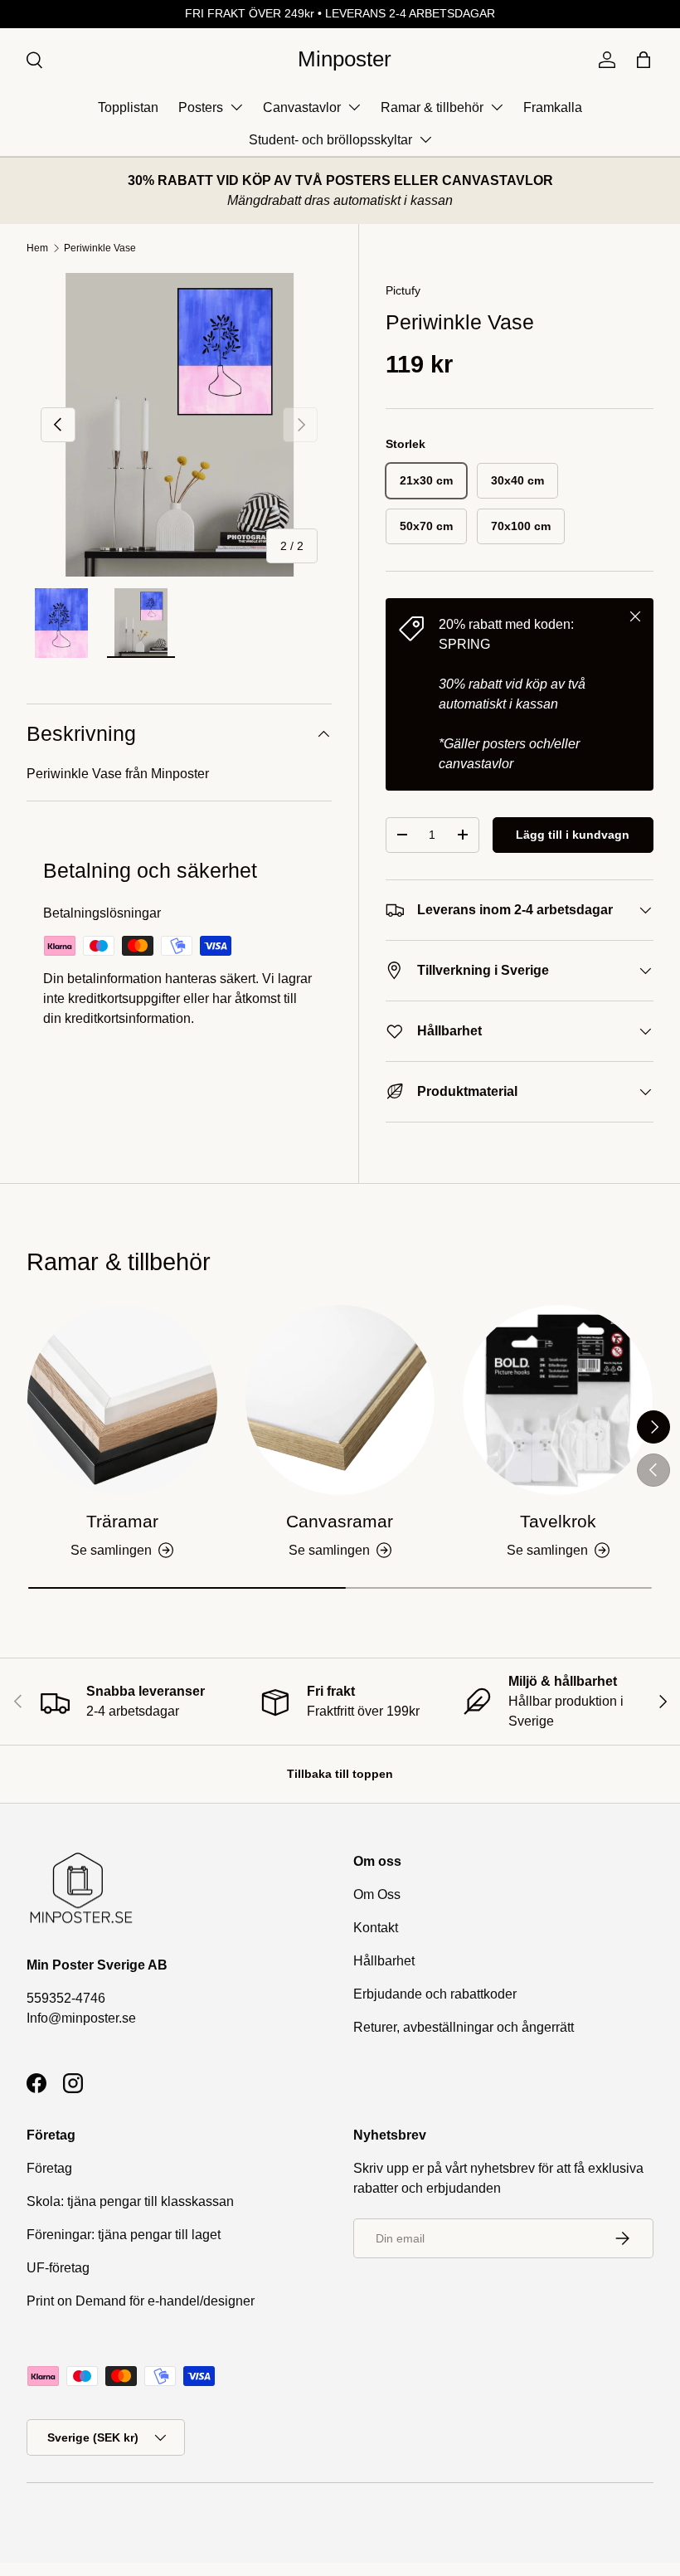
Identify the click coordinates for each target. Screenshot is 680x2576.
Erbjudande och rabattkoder (435, 1994)
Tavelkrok (558, 1521)
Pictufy (403, 290)
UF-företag (58, 2268)
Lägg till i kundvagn (573, 835)
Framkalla (553, 107)
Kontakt (376, 1928)
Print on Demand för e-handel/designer (141, 2301)
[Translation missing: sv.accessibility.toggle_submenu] (236, 107)
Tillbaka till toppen (340, 1774)
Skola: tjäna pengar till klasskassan (130, 2201)
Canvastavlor (302, 107)
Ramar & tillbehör (432, 107)
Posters (201, 107)
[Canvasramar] (340, 1400)
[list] (179, 425)
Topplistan (128, 107)
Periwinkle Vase (100, 248)
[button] (644, 60)
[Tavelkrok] (558, 1400)
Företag (49, 2168)
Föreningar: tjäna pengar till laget (124, 2235)
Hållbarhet (384, 1961)
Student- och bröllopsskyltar (330, 140)
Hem (37, 248)
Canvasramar (340, 1521)
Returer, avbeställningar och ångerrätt (464, 2027)
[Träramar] (122, 1400)
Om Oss (377, 1894)
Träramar (122, 1521)
